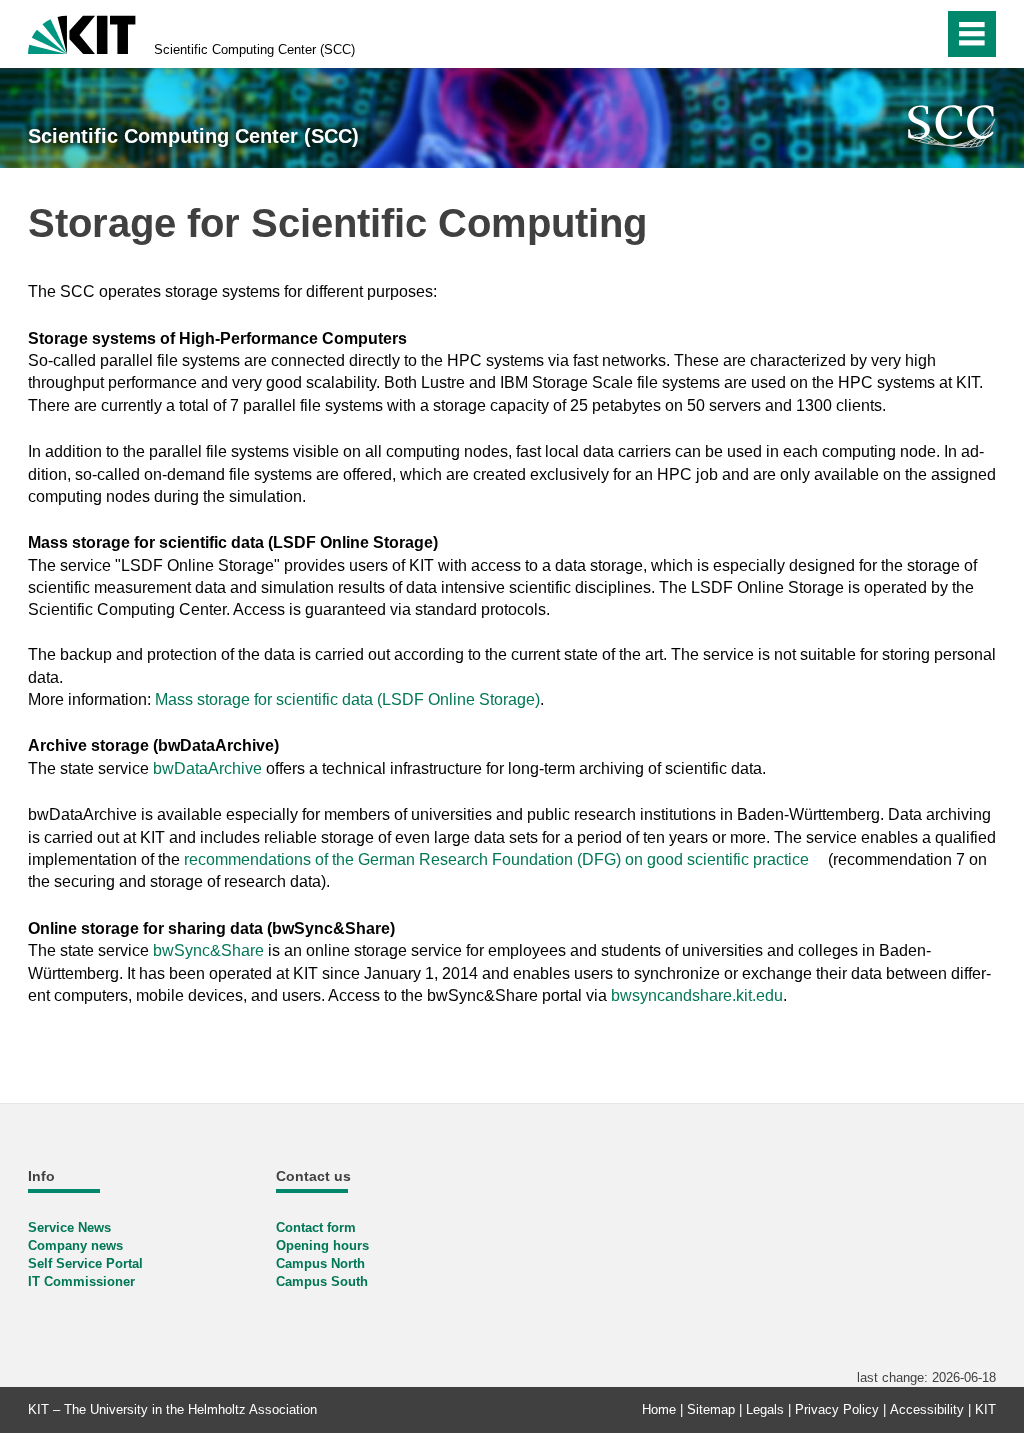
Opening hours (322, 1245)
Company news (75, 1245)
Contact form (316, 1227)
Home (659, 1409)
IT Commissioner (81, 1281)
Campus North (320, 1263)
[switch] (922, 34)
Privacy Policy (837, 1409)
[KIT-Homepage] (82, 32)
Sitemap (711, 1409)
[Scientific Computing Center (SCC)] (952, 126)
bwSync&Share (208, 950)
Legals (765, 1409)
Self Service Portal (85, 1263)
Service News (69, 1227)
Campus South (322, 1281)
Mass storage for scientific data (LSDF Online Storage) (347, 699)
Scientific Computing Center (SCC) (254, 49)
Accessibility (927, 1409)
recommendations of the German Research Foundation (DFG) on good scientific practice (494, 859)
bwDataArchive (207, 768)
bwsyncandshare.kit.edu (697, 995)
